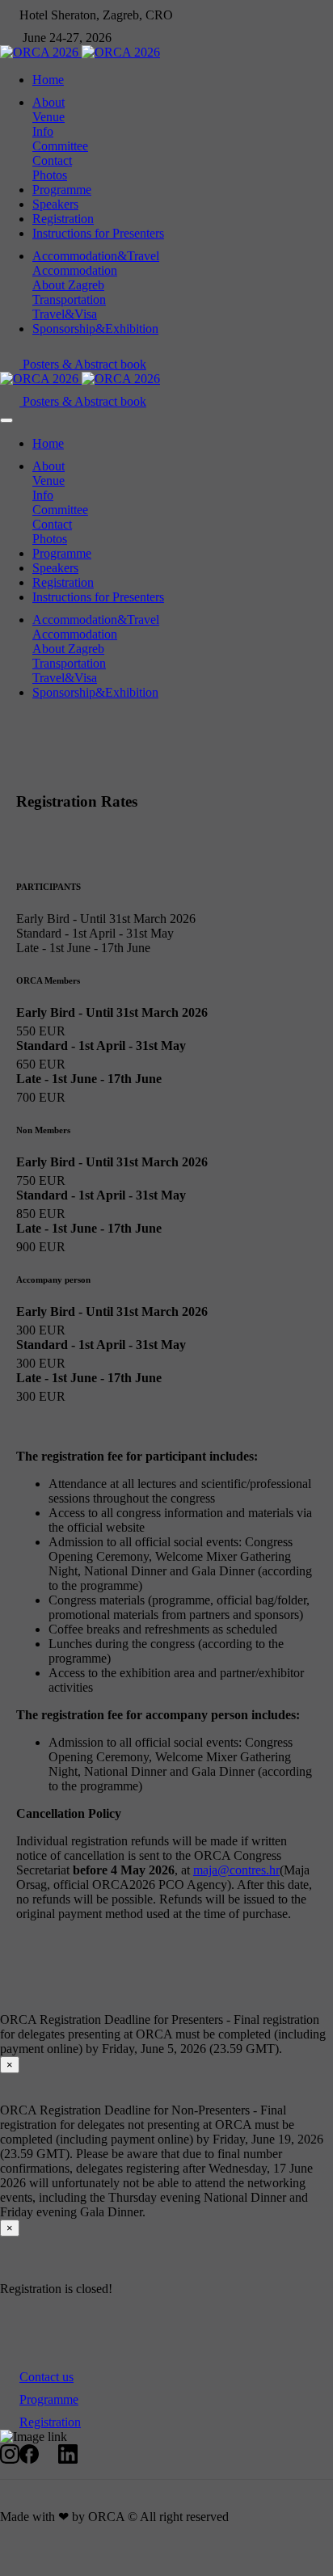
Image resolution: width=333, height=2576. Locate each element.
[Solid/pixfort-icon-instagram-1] (10, 2459)
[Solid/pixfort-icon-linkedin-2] (68, 2459)
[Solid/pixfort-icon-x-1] (48, 2459)
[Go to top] (10, 2568)
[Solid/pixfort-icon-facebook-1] (29, 2459)
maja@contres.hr (236, 1870)
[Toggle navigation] (6, 420)
